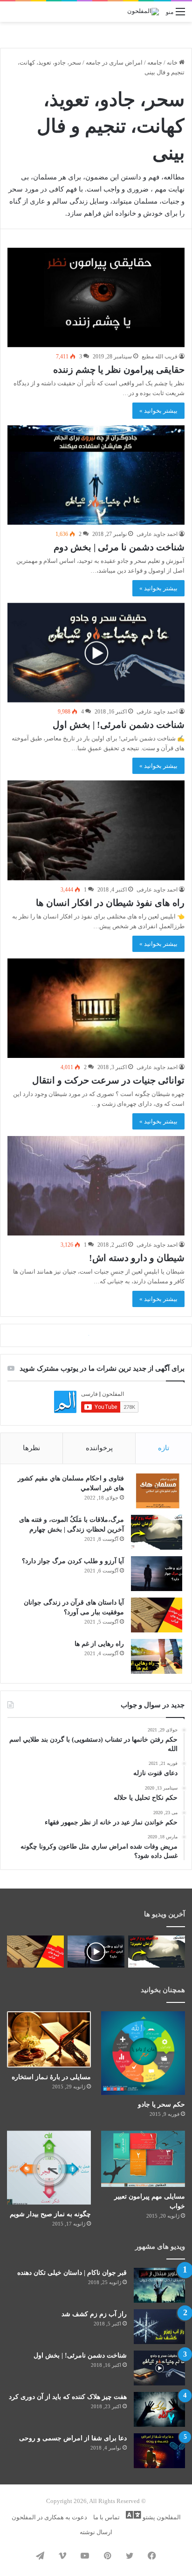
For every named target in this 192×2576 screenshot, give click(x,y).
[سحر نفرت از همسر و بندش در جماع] (96, 1719)
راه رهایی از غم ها (99, 2177)
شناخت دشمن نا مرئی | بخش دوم (119, 547)
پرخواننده (99, 1981)
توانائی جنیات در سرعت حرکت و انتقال (108, 1080)
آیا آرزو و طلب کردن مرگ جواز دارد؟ (73, 2094)
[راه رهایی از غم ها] (157, 2190)
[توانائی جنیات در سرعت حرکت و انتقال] (96, 1008)
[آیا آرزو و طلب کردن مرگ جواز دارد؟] (157, 2107)
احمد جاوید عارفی (157, 534)
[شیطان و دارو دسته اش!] (96, 1186)
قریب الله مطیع (160, 357)
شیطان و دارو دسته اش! (137, 1258)
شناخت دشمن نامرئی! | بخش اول (119, 725)
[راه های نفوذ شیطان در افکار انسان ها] (96, 830)
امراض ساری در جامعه (114, 63)
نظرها (31, 1981)
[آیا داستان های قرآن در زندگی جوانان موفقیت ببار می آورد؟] (157, 2148)
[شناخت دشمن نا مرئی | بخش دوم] (96, 475)
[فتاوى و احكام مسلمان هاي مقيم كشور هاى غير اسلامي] (157, 2024)
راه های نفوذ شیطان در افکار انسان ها (110, 903)
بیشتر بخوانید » (158, 411)
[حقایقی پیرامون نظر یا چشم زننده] (96, 297)
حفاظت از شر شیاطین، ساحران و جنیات (106, 1613)
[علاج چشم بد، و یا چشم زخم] (96, 1363)
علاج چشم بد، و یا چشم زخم (130, 1436)
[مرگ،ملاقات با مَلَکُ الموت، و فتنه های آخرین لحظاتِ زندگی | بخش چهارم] (157, 2065)
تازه (164, 1981)
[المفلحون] (143, 12)
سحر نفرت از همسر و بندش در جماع (113, 1791)
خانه (173, 63)
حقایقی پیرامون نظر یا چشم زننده (119, 370)
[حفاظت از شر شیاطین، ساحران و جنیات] (96, 1541)
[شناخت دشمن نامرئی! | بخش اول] (96, 653)
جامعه (155, 63)
